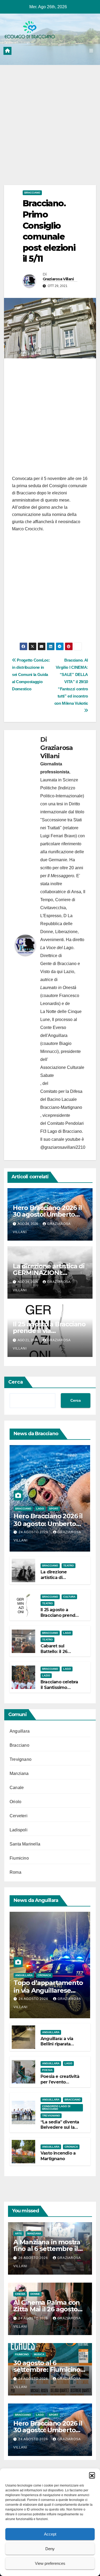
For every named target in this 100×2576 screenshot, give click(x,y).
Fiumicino (19, 1858)
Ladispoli (19, 1830)
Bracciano (32, 193)
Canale (17, 1788)
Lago (40, 1509)
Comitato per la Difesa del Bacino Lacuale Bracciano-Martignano (61, 1099)
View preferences (50, 2563)
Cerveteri (19, 1816)
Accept (50, 2534)
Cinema (20, 2294)
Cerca (16, 1382)
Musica (39, 2354)
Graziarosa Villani (58, 279)
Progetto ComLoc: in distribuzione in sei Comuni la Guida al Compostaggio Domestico (31, 674)
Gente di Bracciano (58, 964)
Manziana (19, 1773)
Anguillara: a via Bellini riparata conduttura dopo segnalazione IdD (59, 2047)
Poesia (47, 2070)
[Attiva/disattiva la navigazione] (91, 51)
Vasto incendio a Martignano (58, 2156)
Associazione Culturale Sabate (62, 1071)
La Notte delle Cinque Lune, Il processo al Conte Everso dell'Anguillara (61, 1024)
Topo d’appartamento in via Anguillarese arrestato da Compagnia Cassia (48, 1994)
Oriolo (15, 1802)
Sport (54, 1509)
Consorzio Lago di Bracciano (56, 2108)
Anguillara (20, 1731)
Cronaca (44, 1975)
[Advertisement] (50, 133)
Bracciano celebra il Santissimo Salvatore (59, 1687)
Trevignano (21, 1759)
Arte (19, 2234)
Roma (15, 1872)
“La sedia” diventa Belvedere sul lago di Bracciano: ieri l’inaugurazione (60, 2130)
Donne (35, 2294)
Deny (50, 2549)
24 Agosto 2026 (34, 1532)
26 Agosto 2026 (34, 2258)
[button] (92, 2475)
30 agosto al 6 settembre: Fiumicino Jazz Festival (47, 2370)
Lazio (46, 1675)
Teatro (69, 1566)
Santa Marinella (25, 1844)
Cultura (69, 1597)
